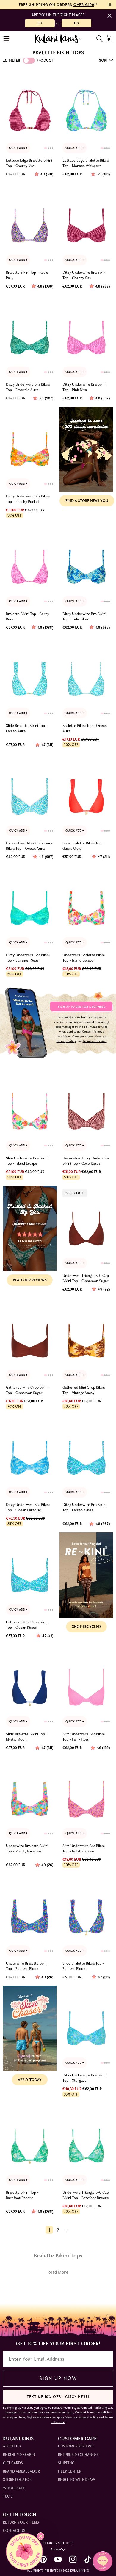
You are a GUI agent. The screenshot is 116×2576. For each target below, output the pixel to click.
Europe (56, 2549)
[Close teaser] (41, 2536)
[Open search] (99, 39)
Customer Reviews (76, 2446)
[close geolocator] (109, 16)
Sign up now (58, 2378)
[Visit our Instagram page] (73, 2559)
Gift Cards (13, 2463)
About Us (12, 2446)
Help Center (70, 2471)
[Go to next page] (67, 2230)
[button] (24, 2552)
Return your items (21, 2522)
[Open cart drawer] (109, 39)
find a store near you (87, 501)
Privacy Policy (66, 1041)
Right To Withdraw (77, 2480)
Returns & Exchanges (78, 2454)
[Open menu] (7, 39)
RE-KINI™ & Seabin (19, 2454)
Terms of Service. (95, 1041)
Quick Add (17, 148)
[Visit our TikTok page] (88, 2559)
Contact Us (14, 2531)
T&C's (8, 2496)
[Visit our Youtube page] (58, 2559)
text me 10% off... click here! (58, 2397)
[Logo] (58, 38)
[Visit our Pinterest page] (43, 2559)
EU (40, 23)
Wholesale (14, 2488)
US (76, 23)
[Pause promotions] (110, 5)
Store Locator (17, 2480)
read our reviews (30, 1280)
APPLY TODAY (30, 2080)
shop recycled (86, 1627)
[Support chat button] (103, 2561)
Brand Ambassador (21, 2471)
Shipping (66, 2463)
